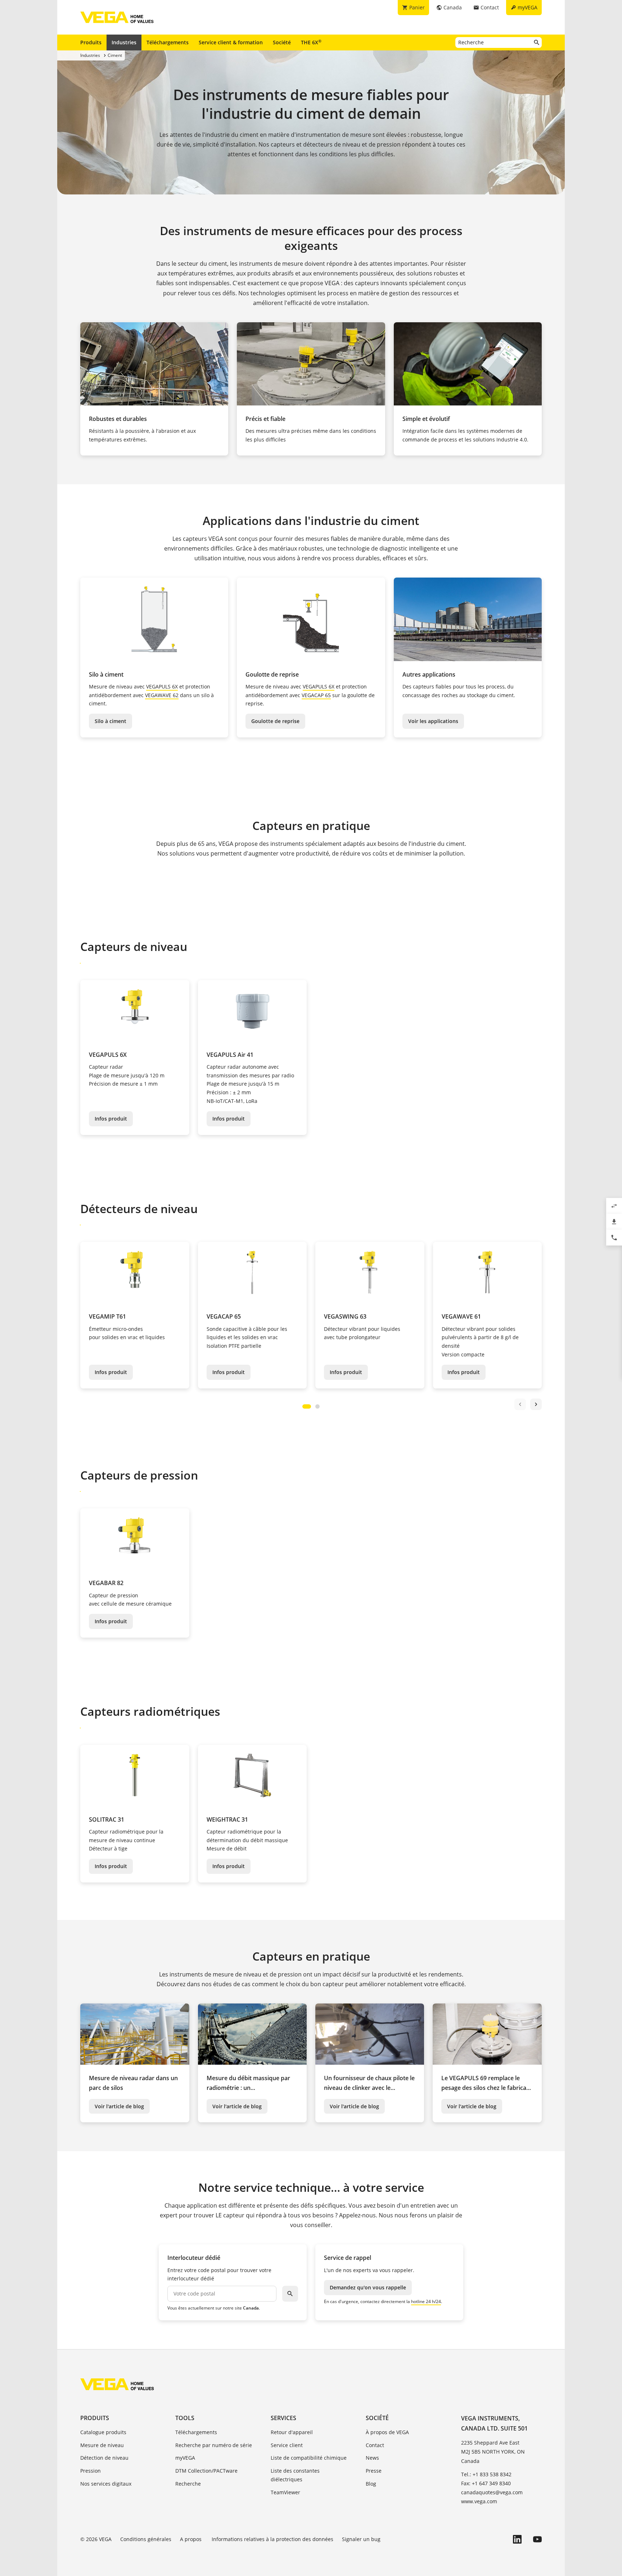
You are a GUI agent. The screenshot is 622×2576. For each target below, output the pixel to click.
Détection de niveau (104, 2458)
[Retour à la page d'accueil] (117, 2384)
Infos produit (111, 1119)
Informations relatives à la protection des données (272, 2539)
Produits (91, 42)
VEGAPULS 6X (162, 686)
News (372, 2458)
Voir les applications (433, 721)
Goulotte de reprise (275, 721)
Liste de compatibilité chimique (309, 2458)
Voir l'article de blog (119, 2106)
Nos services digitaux (106, 2484)
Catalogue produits (103, 2432)
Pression (91, 2471)
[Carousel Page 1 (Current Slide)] (307, 1406)
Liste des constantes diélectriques (295, 2475)
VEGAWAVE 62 (162, 695)
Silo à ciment (111, 721)
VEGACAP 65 (316, 695)
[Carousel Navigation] (528, 1404)
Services (283, 2418)
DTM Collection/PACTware (206, 2471)
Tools (185, 2418)
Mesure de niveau (102, 2445)
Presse (374, 2471)
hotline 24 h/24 (426, 2301)
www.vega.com (479, 2501)
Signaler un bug (361, 2539)
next (536, 1404)
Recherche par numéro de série (214, 2445)
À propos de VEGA (387, 2432)
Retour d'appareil (292, 2432)
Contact (375, 2445)
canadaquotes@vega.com (492, 2492)
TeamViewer (285, 2492)
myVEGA (185, 2458)
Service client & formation (231, 42)
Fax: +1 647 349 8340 (486, 2483)
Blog (371, 2484)
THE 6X (311, 42)
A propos (191, 2539)
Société (282, 42)
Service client (287, 2445)
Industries (124, 42)
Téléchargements (168, 42)
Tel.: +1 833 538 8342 (486, 2474)
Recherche (188, 2484)
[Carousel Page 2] (317, 1406)
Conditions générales (146, 2539)
